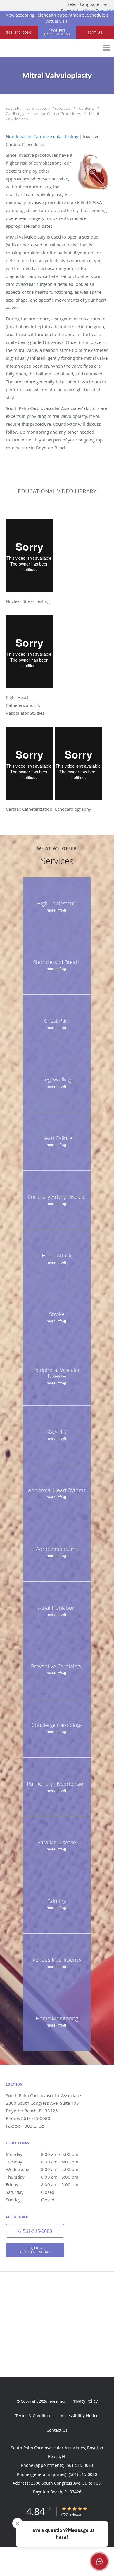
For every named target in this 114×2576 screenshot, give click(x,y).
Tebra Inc (56, 2401)
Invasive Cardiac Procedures (57, 114)
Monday (42, 2154)
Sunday (30, 2200)
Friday (42, 2184)
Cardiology (15, 114)
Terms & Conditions (35, 2416)
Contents (87, 108)
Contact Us (57, 2430)
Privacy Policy (85, 2401)
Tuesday (42, 2162)
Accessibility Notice (80, 2416)
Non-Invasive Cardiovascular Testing (42, 136)
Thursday (42, 2177)
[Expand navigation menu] (106, 48)
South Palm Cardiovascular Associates (39, 108)
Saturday (30, 2192)
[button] (57, 32)
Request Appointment (35, 2250)
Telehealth (46, 15)
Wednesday (42, 2169)
